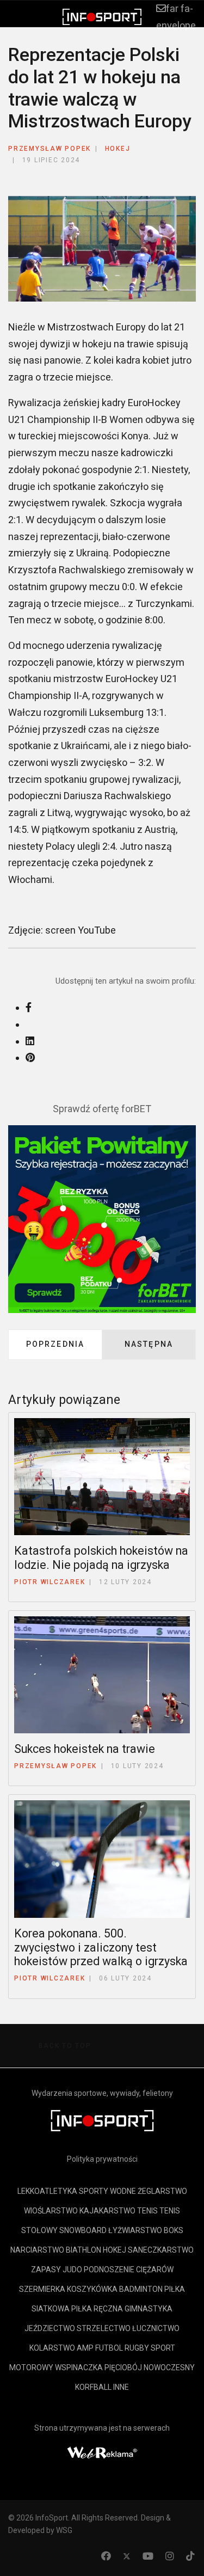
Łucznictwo (156, 2328)
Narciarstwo (37, 2250)
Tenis (147, 2211)
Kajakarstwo (107, 2211)
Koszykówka (92, 2289)
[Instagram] (170, 2556)
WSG (64, 2530)
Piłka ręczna (97, 2309)
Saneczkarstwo (161, 2250)
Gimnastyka (149, 2309)
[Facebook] (106, 2556)
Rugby (137, 2348)
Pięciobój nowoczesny (150, 2368)
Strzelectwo (104, 2328)
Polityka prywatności (102, 2159)
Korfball (93, 2387)
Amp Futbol (100, 2348)
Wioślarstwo (51, 2211)
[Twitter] (127, 2556)
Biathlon (84, 2250)
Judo (72, 2270)
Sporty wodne (107, 2191)
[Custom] (190, 2556)
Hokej (118, 149)
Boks (174, 2230)
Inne (121, 2387)
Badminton (141, 2289)
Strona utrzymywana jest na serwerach (102, 2428)
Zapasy (46, 2270)
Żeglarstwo (162, 2191)
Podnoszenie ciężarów (129, 2270)
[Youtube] (148, 2556)
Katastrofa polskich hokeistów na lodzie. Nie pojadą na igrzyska (101, 1558)
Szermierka (42, 2289)
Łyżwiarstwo (135, 2230)
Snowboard (83, 2230)
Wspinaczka (79, 2368)
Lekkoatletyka (47, 2191)
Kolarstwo (52, 2348)
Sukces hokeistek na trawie (85, 1749)
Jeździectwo (50, 2328)
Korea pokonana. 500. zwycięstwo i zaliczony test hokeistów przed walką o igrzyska (101, 1948)
